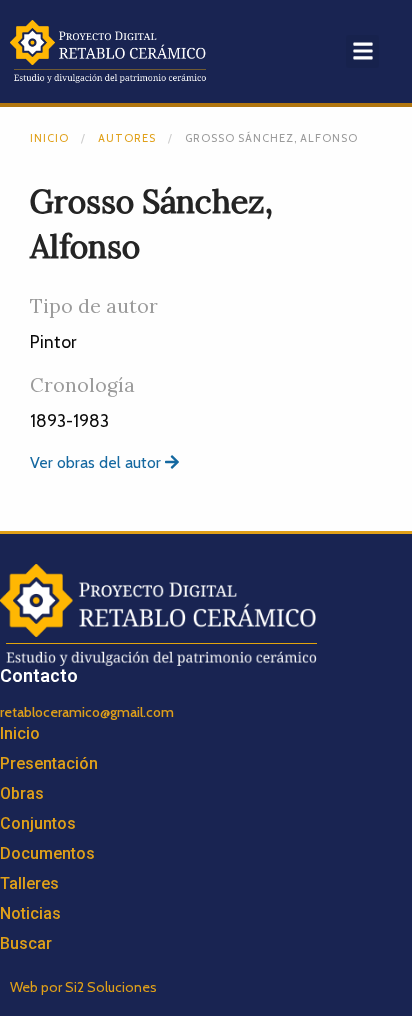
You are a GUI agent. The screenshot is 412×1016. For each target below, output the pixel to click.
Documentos (47, 853)
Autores (127, 138)
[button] (362, 51)
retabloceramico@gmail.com (87, 712)
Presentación (49, 763)
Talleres (29, 883)
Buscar (26, 943)
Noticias (30, 913)
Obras (22, 793)
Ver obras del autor (97, 462)
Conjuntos (38, 823)
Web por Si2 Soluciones (83, 987)
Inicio (49, 138)
